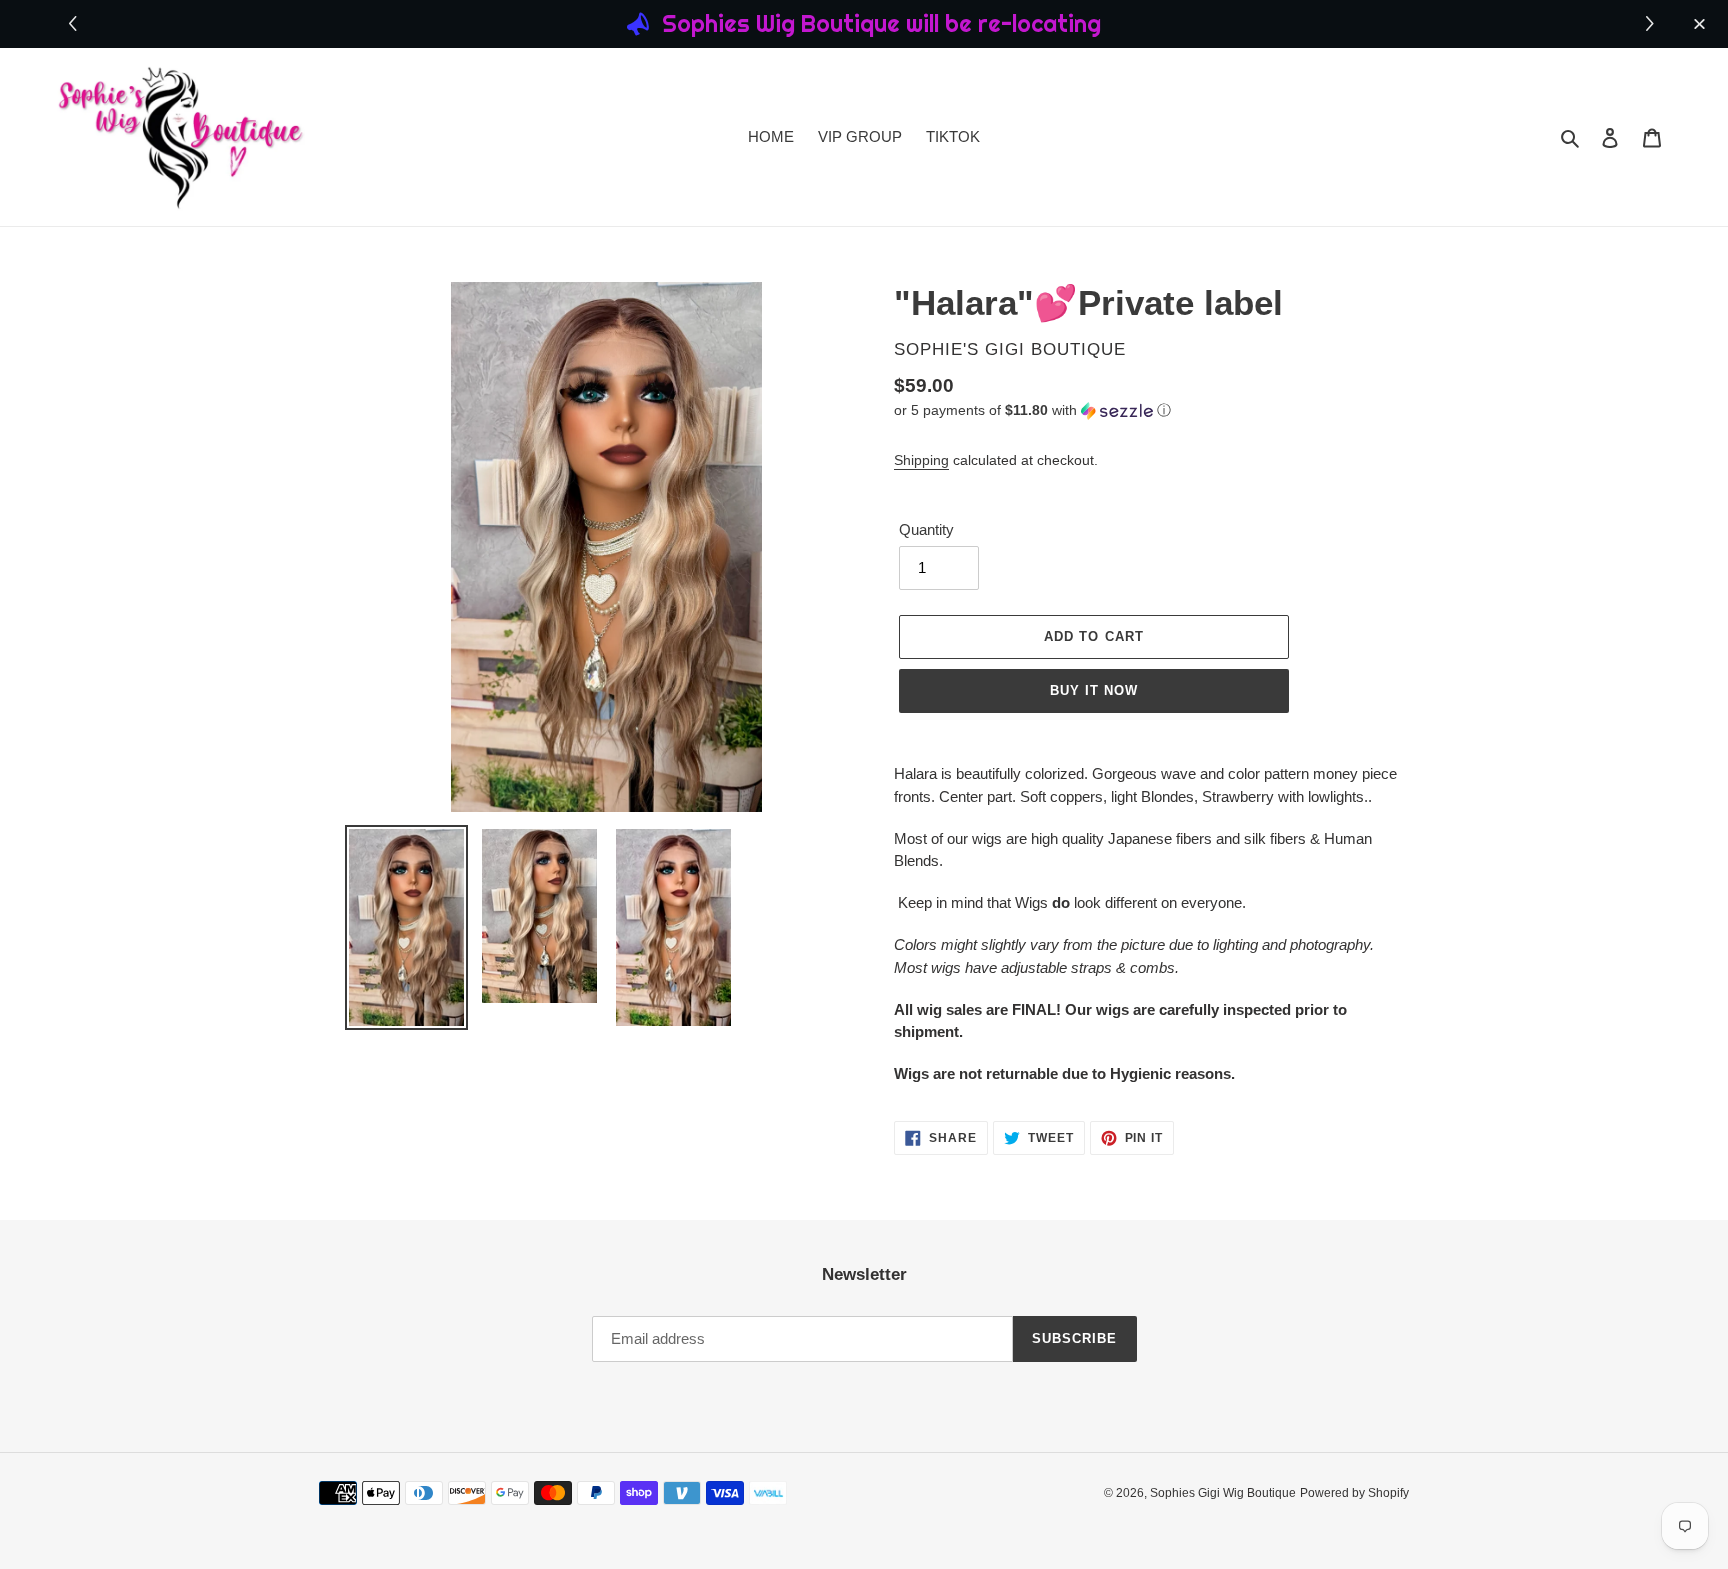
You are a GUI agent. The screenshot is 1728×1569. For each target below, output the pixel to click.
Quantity (926, 529)
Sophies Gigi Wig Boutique (1223, 1493)
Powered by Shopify (1354, 1493)
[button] (1652, 24)
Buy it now (1094, 690)
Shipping (921, 460)
